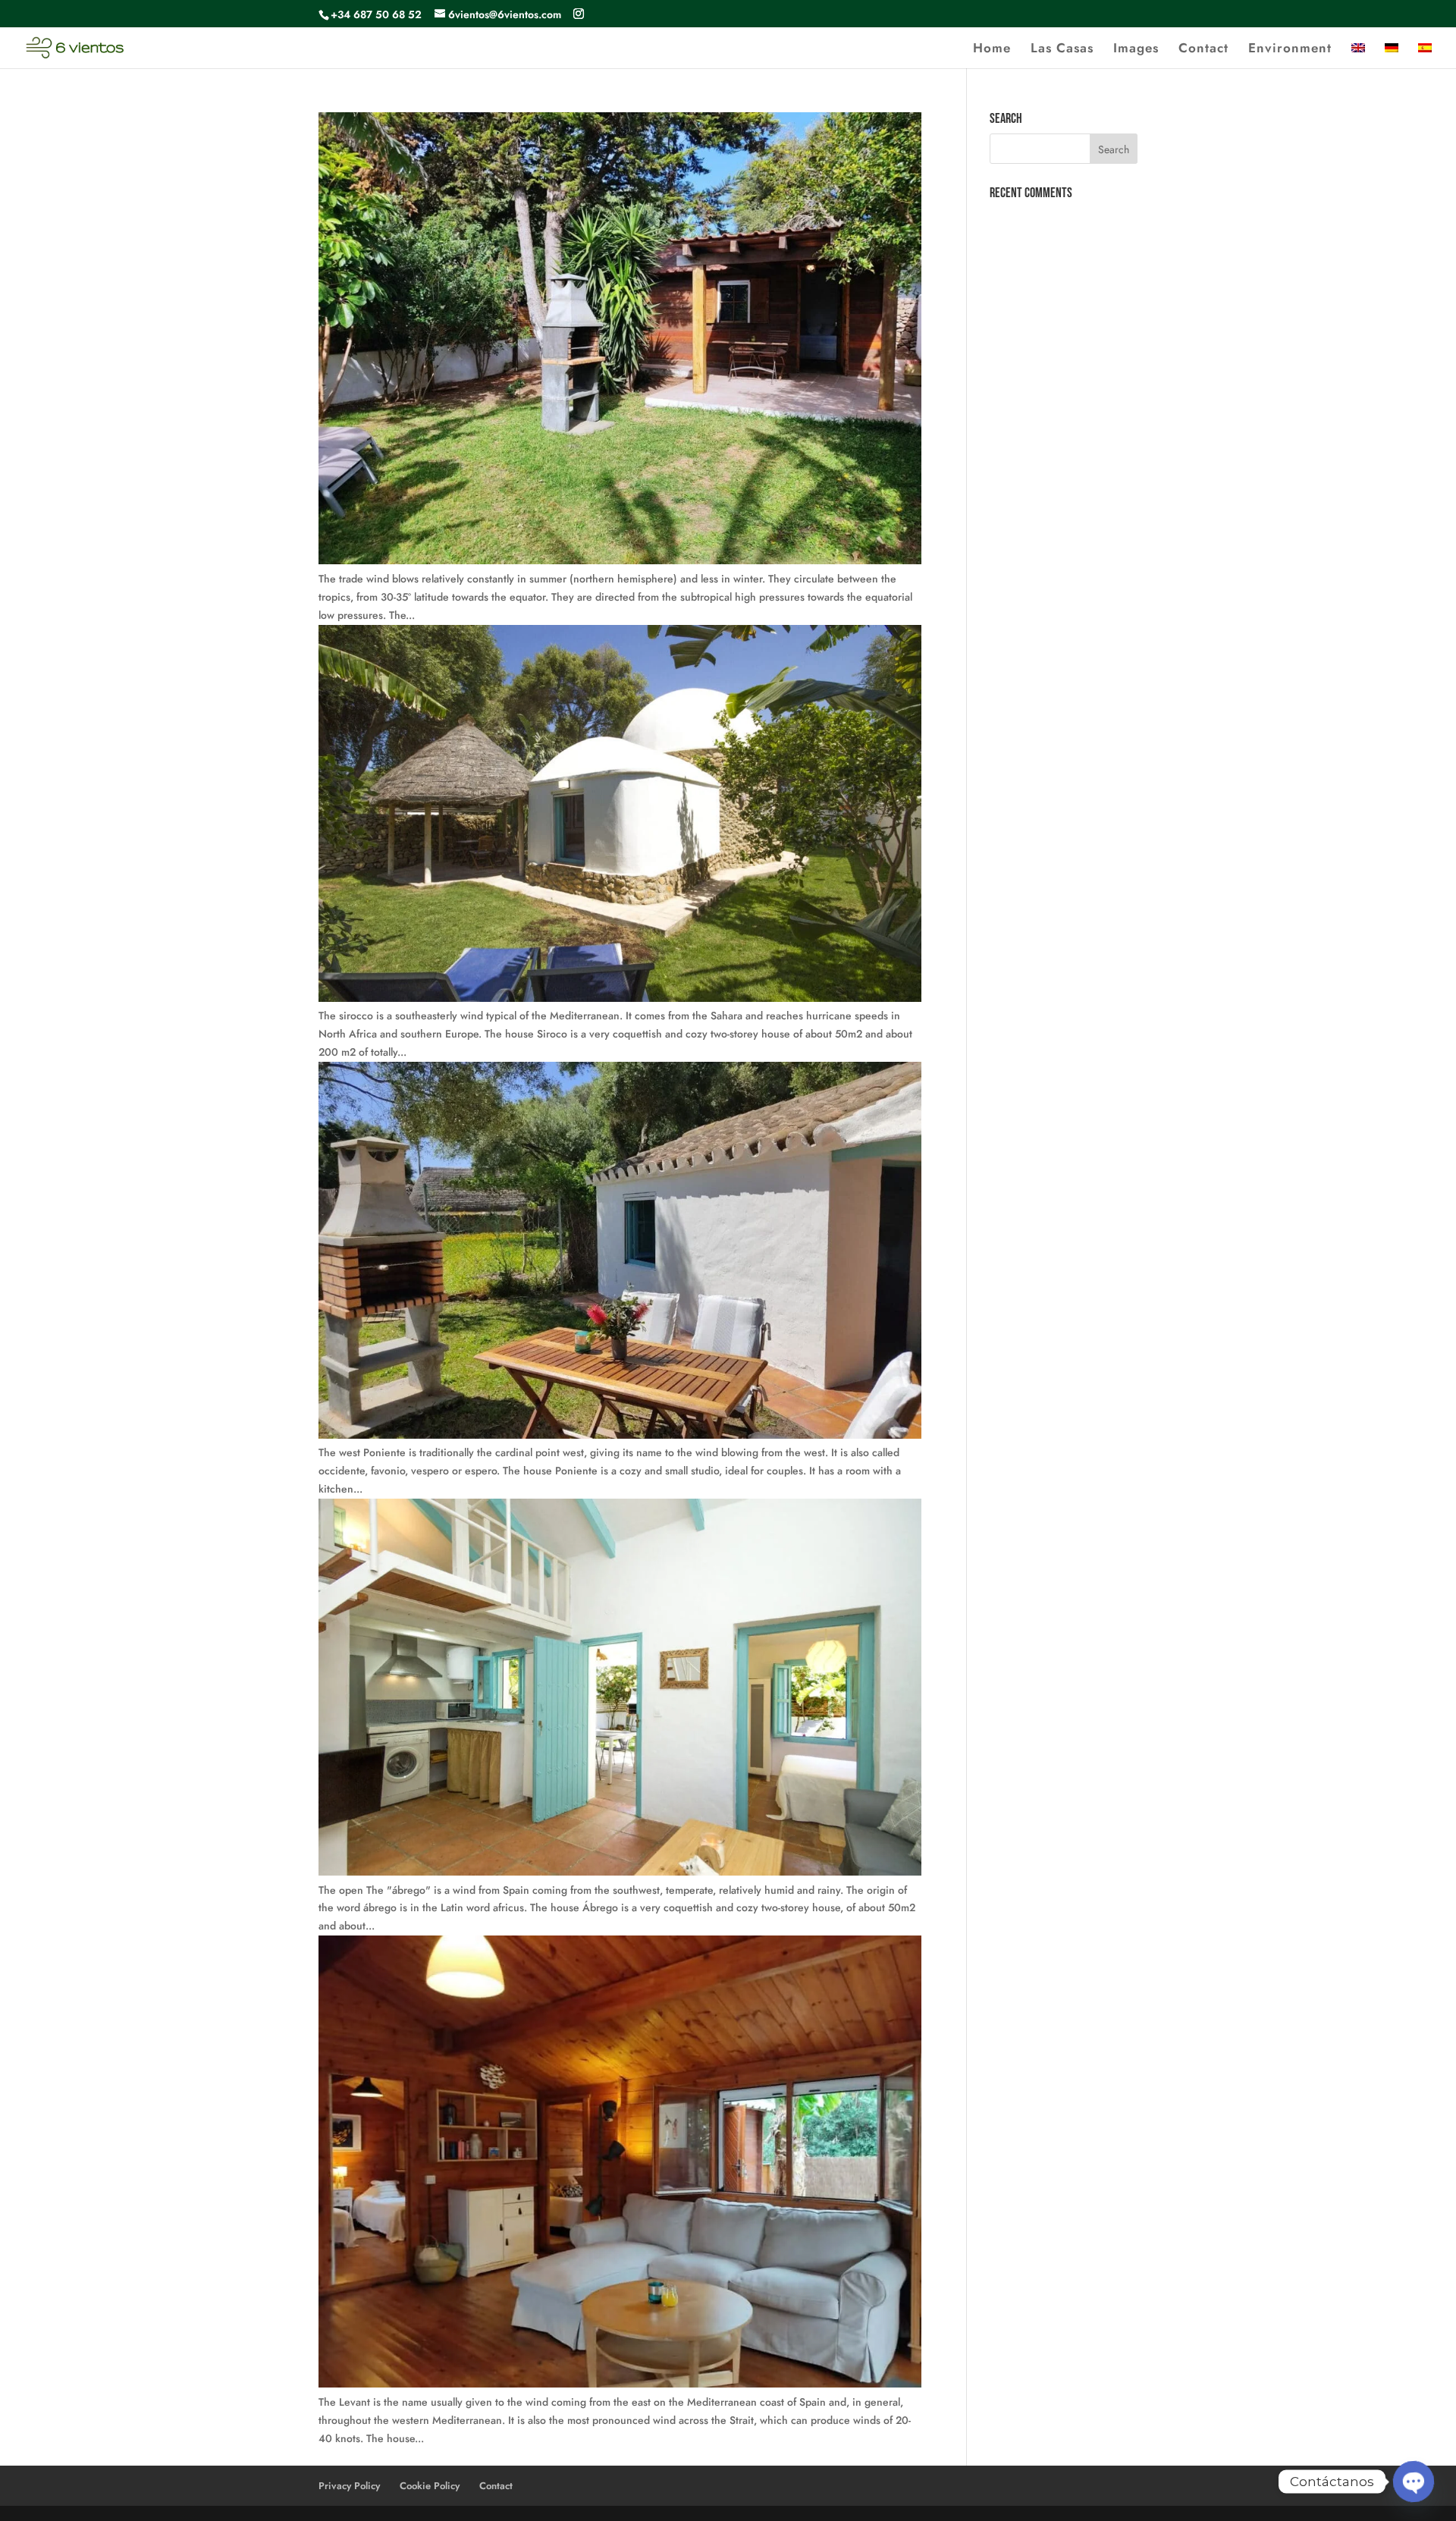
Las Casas (1062, 50)
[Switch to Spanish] (1425, 55)
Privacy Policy (349, 2486)
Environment (1290, 50)
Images (1136, 50)
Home (992, 50)
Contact (1203, 50)
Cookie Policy (430, 2486)
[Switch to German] (1392, 55)
